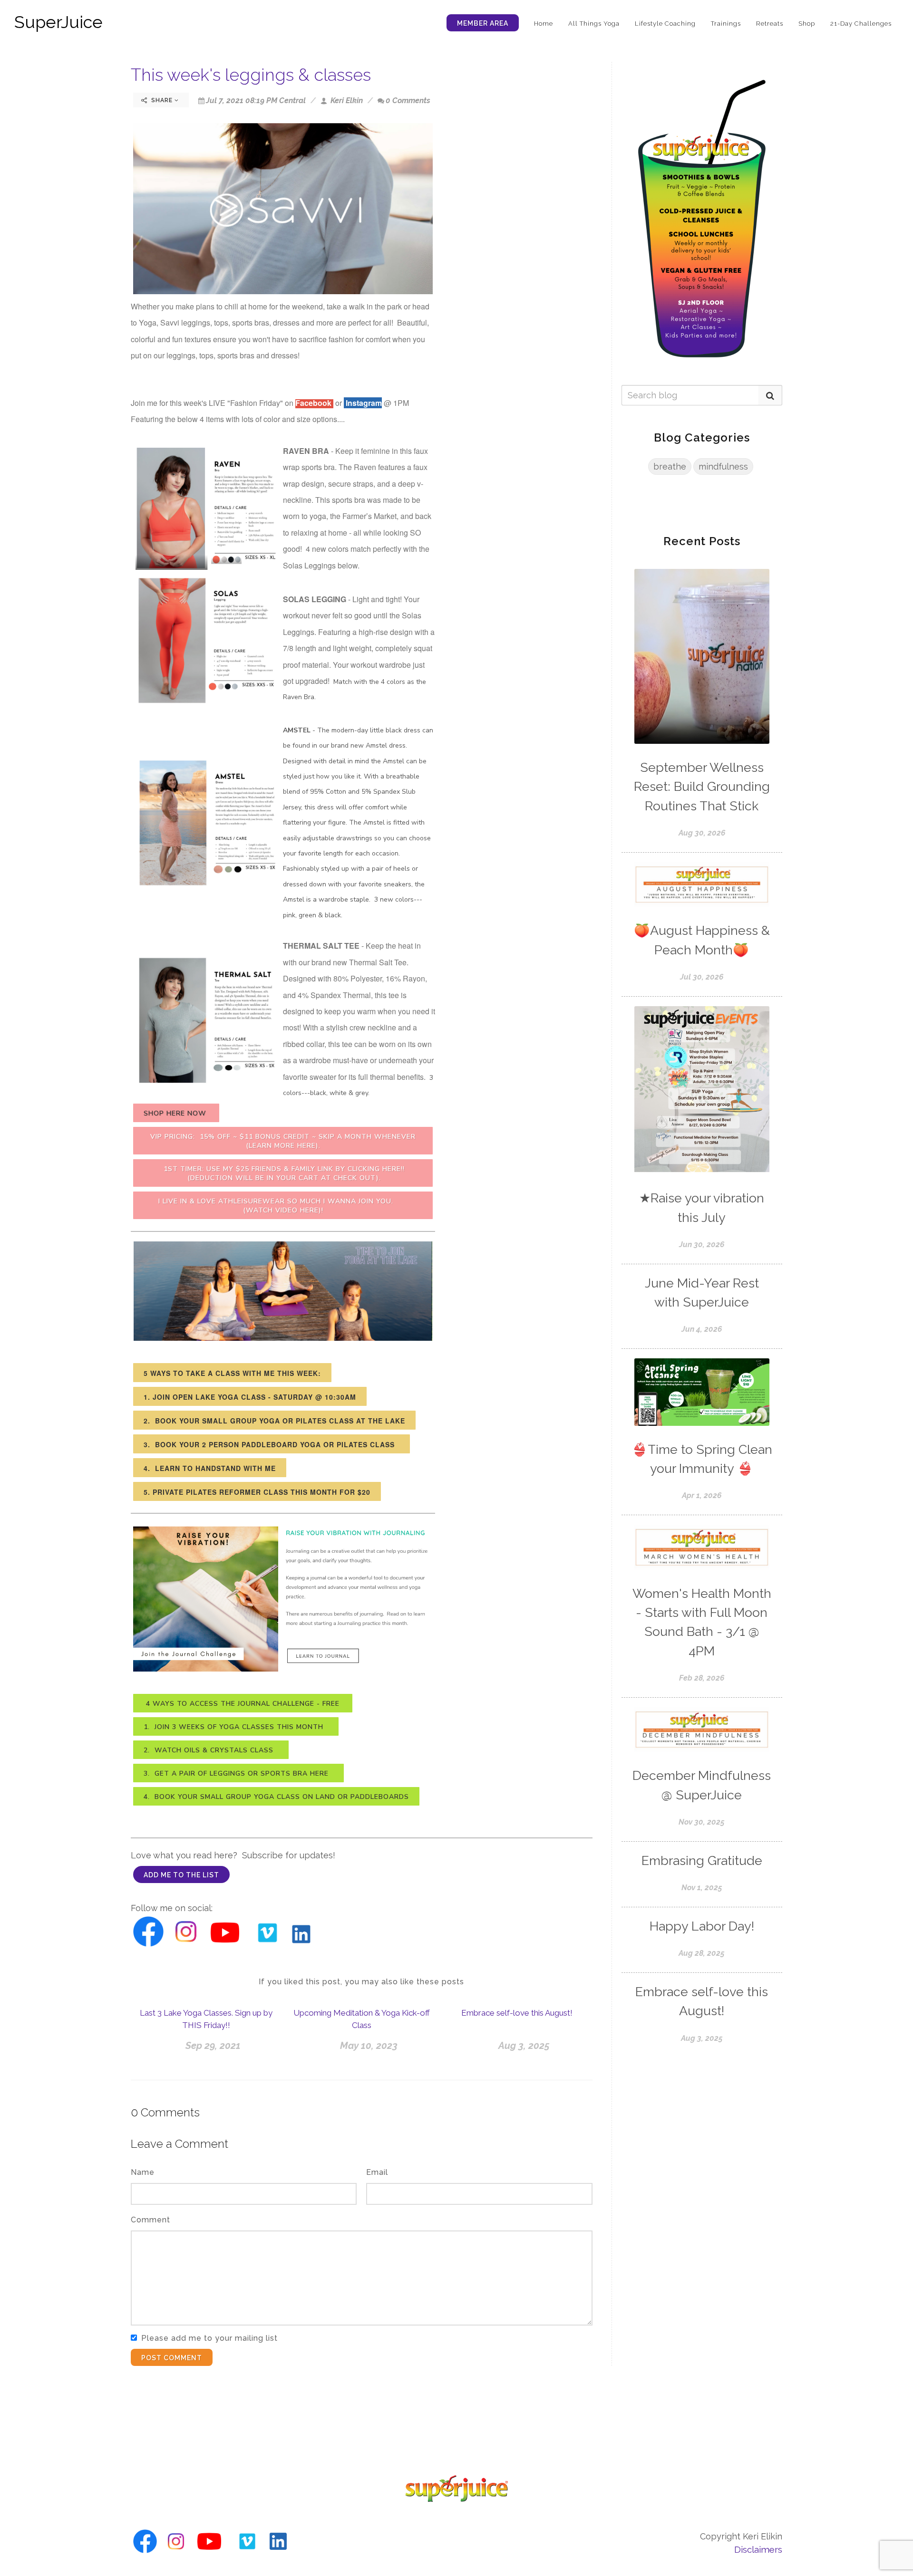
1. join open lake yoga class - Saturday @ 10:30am (250, 1397)
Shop (807, 24)
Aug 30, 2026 (702, 833)
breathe (670, 466)
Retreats (770, 24)
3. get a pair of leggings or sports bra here (238, 1773)
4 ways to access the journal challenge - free (243, 1704)
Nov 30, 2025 (702, 1822)
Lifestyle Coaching (665, 24)
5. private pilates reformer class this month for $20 (257, 1492)
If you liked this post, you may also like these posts (361, 1982)
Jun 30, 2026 (702, 1245)
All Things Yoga (594, 24)
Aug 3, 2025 (524, 2046)
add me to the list (181, 1875)
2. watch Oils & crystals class (211, 1750)
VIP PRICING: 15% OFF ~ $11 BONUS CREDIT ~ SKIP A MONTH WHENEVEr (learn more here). (283, 1141)
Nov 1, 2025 (702, 1888)
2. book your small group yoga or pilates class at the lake (274, 1421)
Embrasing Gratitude (702, 1860)
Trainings (726, 24)
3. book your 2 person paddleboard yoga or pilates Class (272, 1444)
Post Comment (172, 2358)
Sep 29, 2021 (213, 2046)
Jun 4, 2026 (702, 1329)
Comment (151, 2220)
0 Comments (408, 101)
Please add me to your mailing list (209, 2338)
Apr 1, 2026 (702, 1495)
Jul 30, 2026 (702, 977)
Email (377, 2172)
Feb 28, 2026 (702, 1678)
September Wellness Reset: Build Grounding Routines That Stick (702, 787)
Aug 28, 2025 (702, 1953)
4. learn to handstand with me (210, 1468)
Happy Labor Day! (702, 1926)
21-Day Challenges (861, 24)
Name (143, 2172)
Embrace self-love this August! (517, 2013)
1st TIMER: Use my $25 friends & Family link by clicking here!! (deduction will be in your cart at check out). (283, 1173)
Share (162, 100)
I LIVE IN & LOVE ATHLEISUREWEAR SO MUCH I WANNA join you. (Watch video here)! (283, 1206)
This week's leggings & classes (251, 75)
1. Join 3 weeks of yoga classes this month (236, 1727)
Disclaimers (758, 2549)
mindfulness (723, 466)
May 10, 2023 (369, 2046)
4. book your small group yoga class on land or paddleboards (276, 1797)
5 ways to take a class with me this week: (232, 1373)
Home (544, 24)
